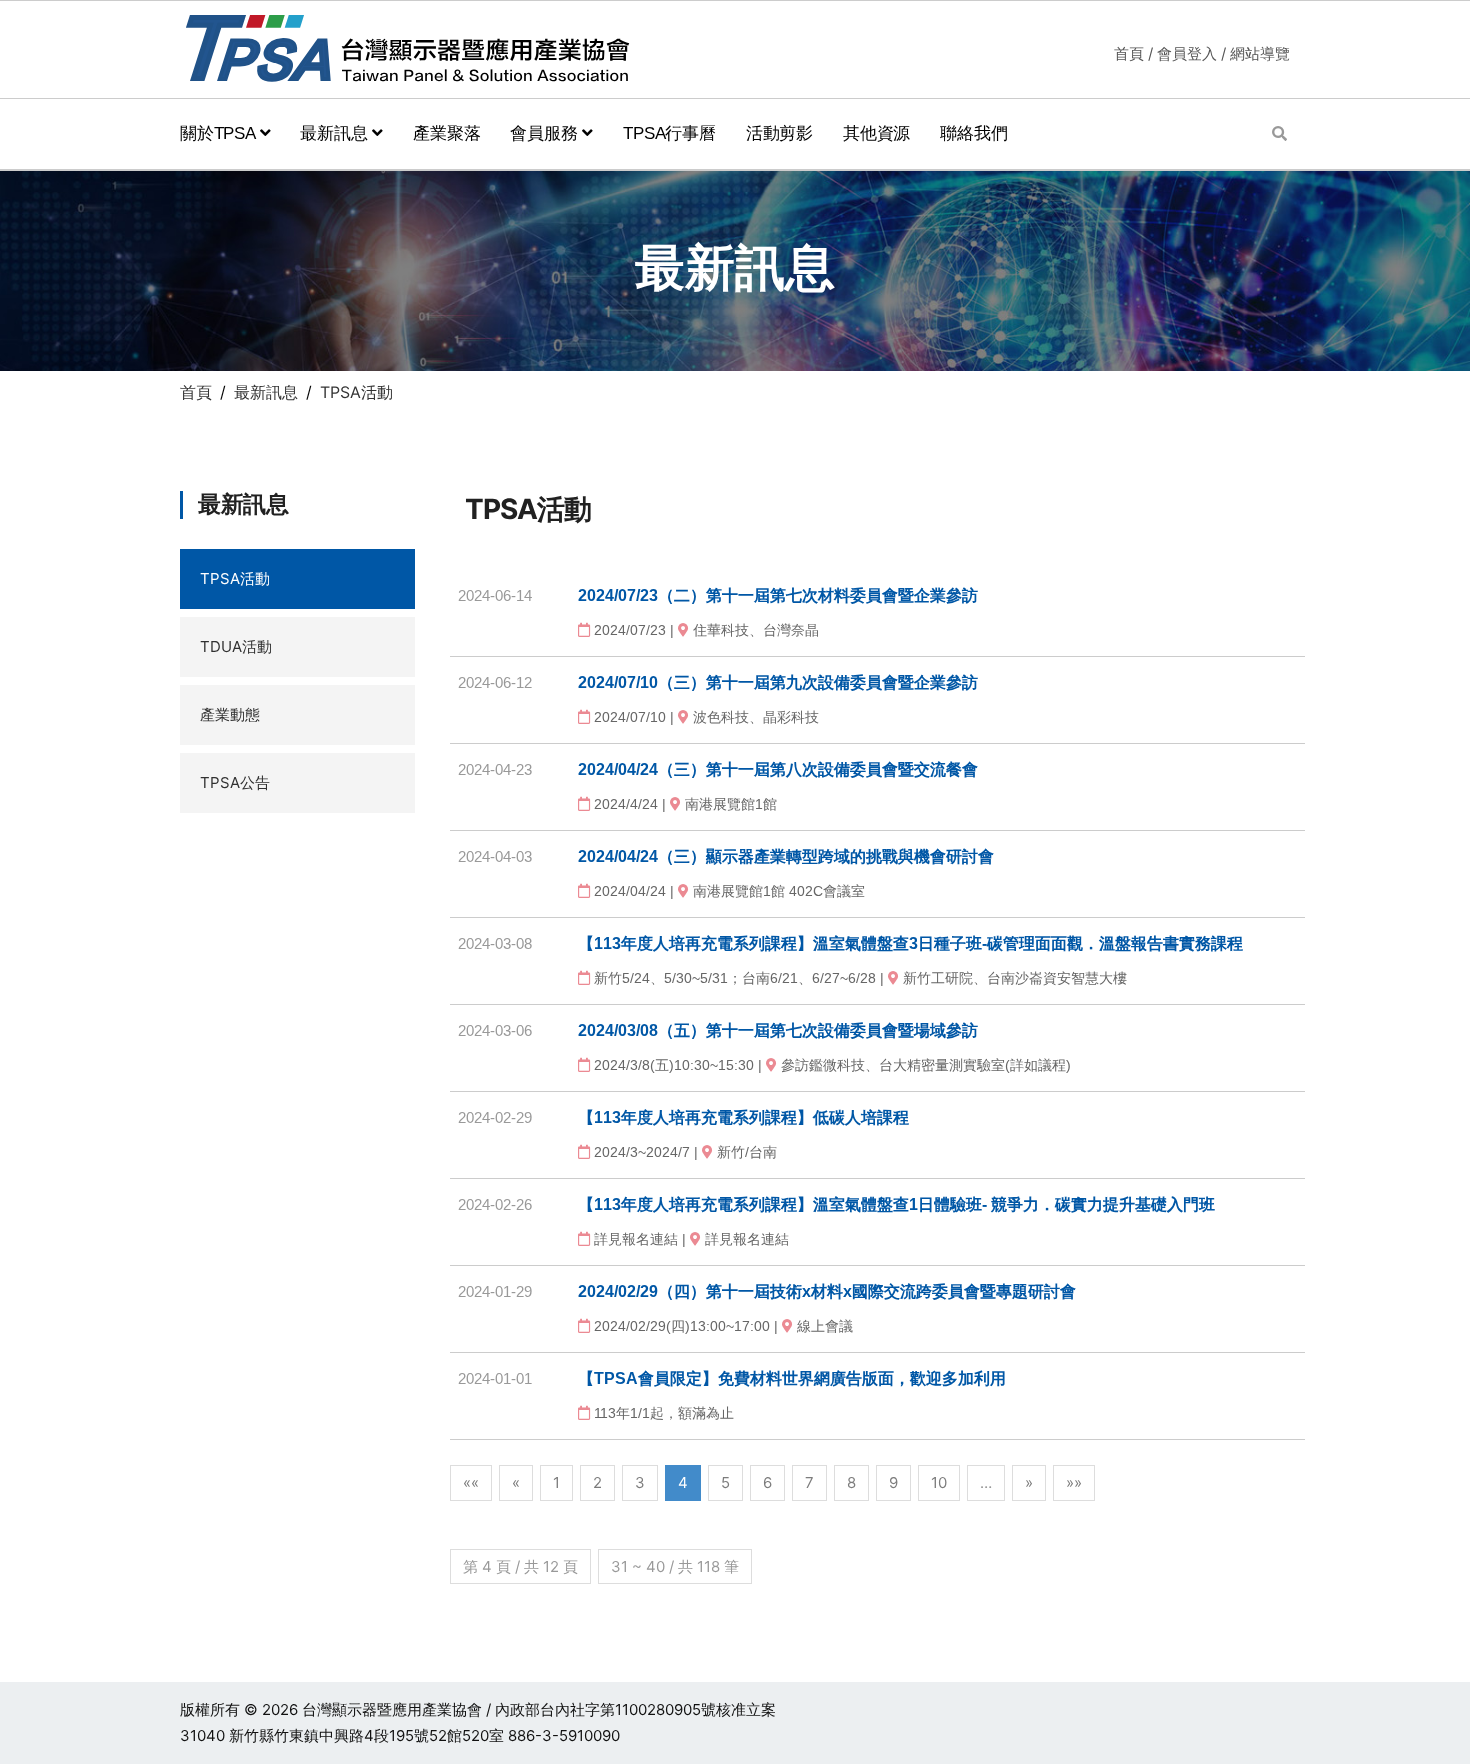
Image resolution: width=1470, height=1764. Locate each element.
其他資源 (876, 133)
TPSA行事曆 (669, 133)
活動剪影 (779, 133)
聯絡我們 (973, 133)
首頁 (1129, 53)
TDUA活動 (236, 646)
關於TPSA (220, 133)
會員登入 (1187, 53)
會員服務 (546, 133)
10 (939, 1482)
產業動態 (230, 714)
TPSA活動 (235, 578)
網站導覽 (1260, 53)
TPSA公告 (235, 782)
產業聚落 (446, 133)
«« (471, 1482)
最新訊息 (336, 133)
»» (1074, 1482)
